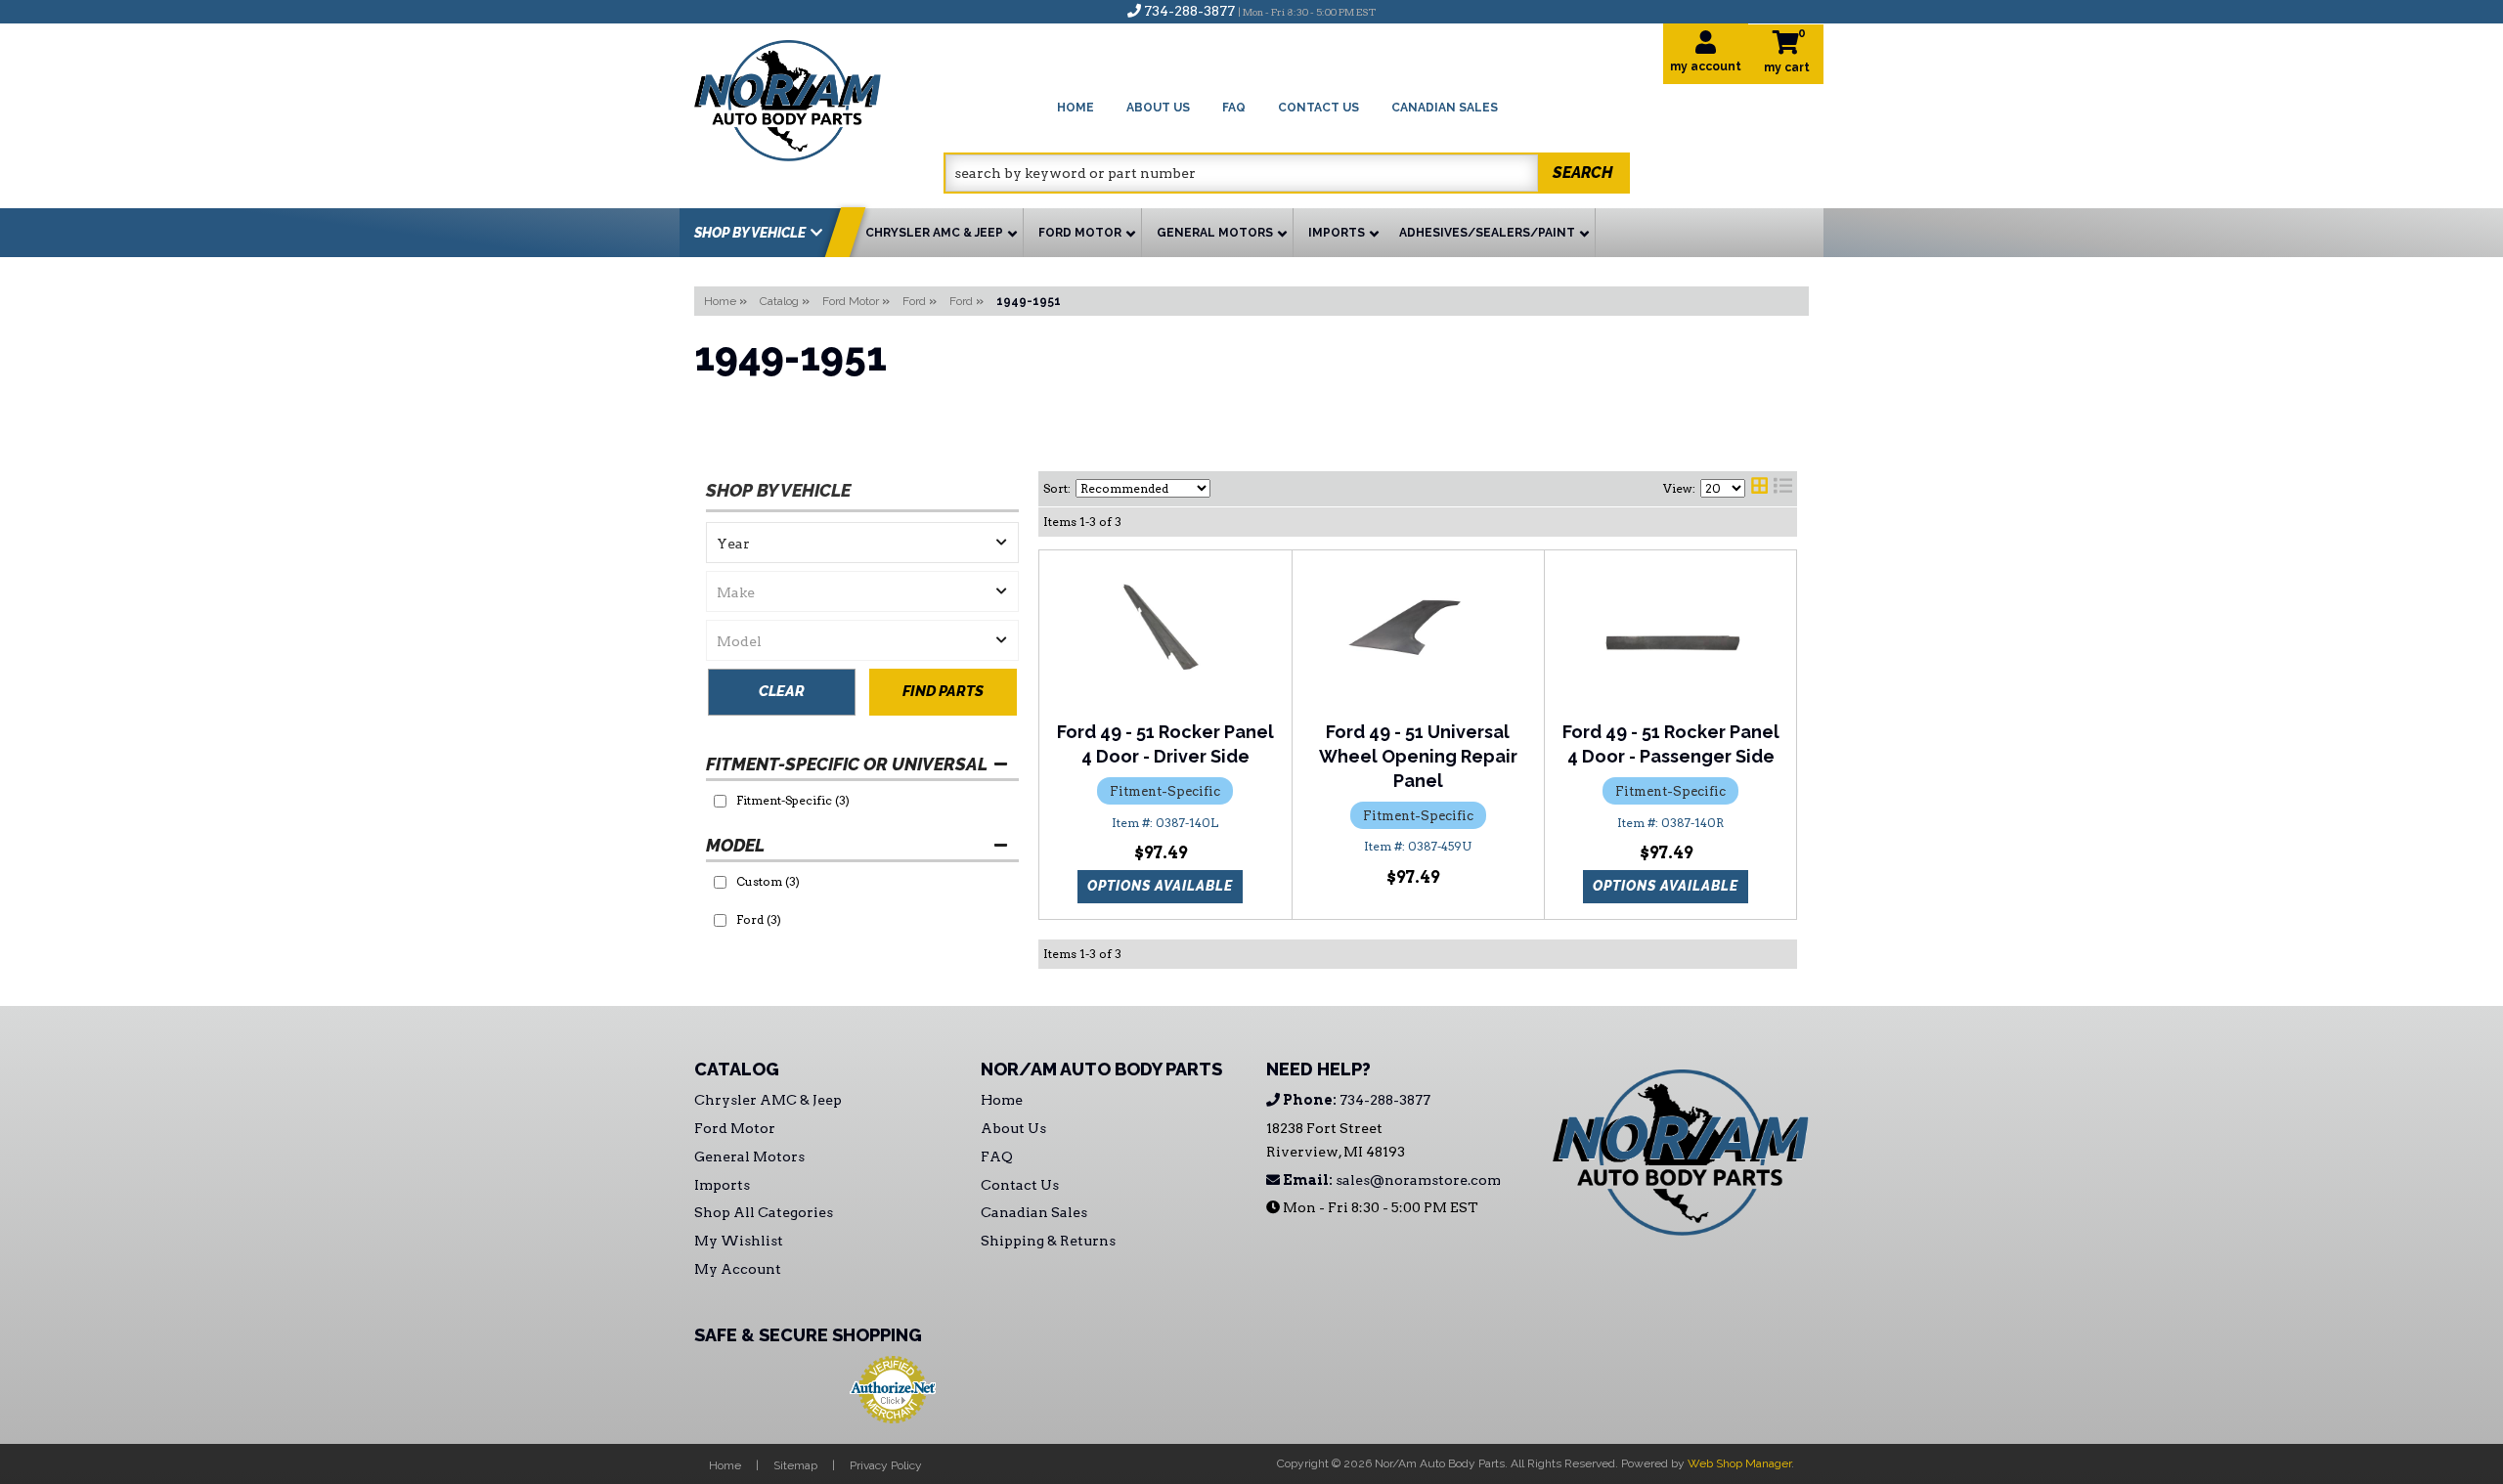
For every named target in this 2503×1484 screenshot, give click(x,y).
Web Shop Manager (1739, 1463)
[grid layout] (1759, 489)
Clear (782, 691)
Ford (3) (759, 919)
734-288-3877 (1355, 1100)
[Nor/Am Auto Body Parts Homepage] (819, 97)
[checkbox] (720, 801)
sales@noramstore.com (1390, 1180)
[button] (1287, 173)
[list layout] (1783, 489)
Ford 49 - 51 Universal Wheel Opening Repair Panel (1418, 756)
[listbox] (862, 543)
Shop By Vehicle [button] (750, 233)
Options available (1160, 886)
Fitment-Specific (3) (793, 800)
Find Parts (943, 691)
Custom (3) (768, 881)
